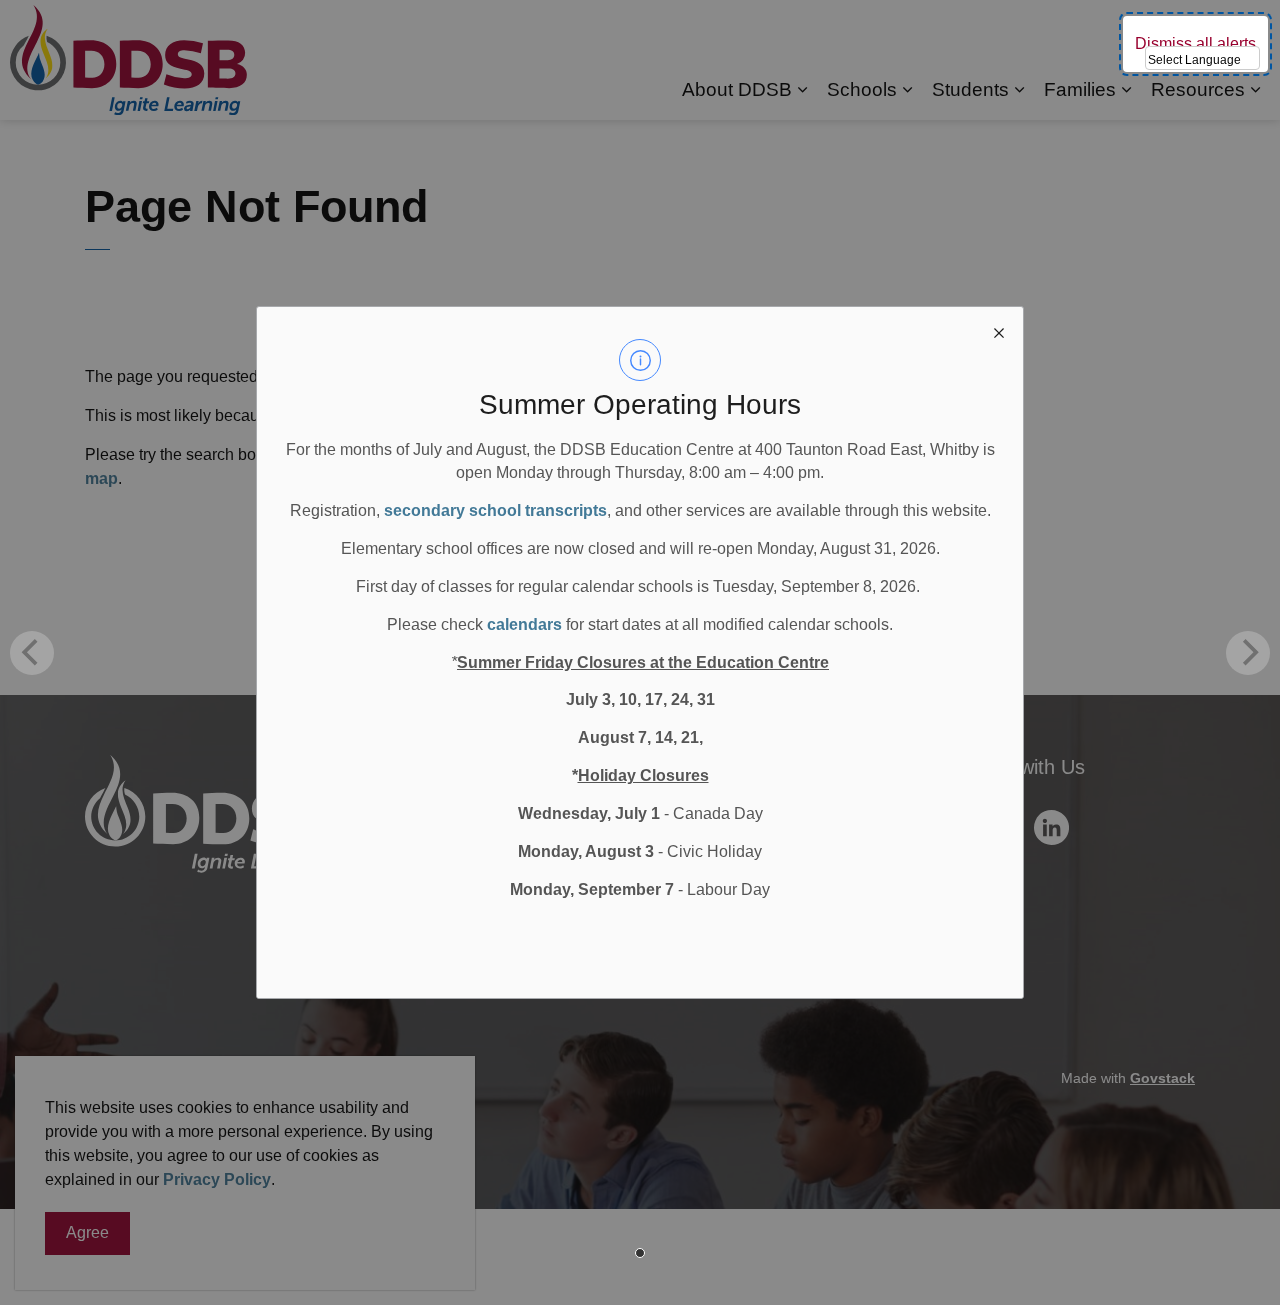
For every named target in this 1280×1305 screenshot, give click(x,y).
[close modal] (999, 331)
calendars (524, 624)
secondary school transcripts (495, 510)
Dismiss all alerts (1195, 43)
